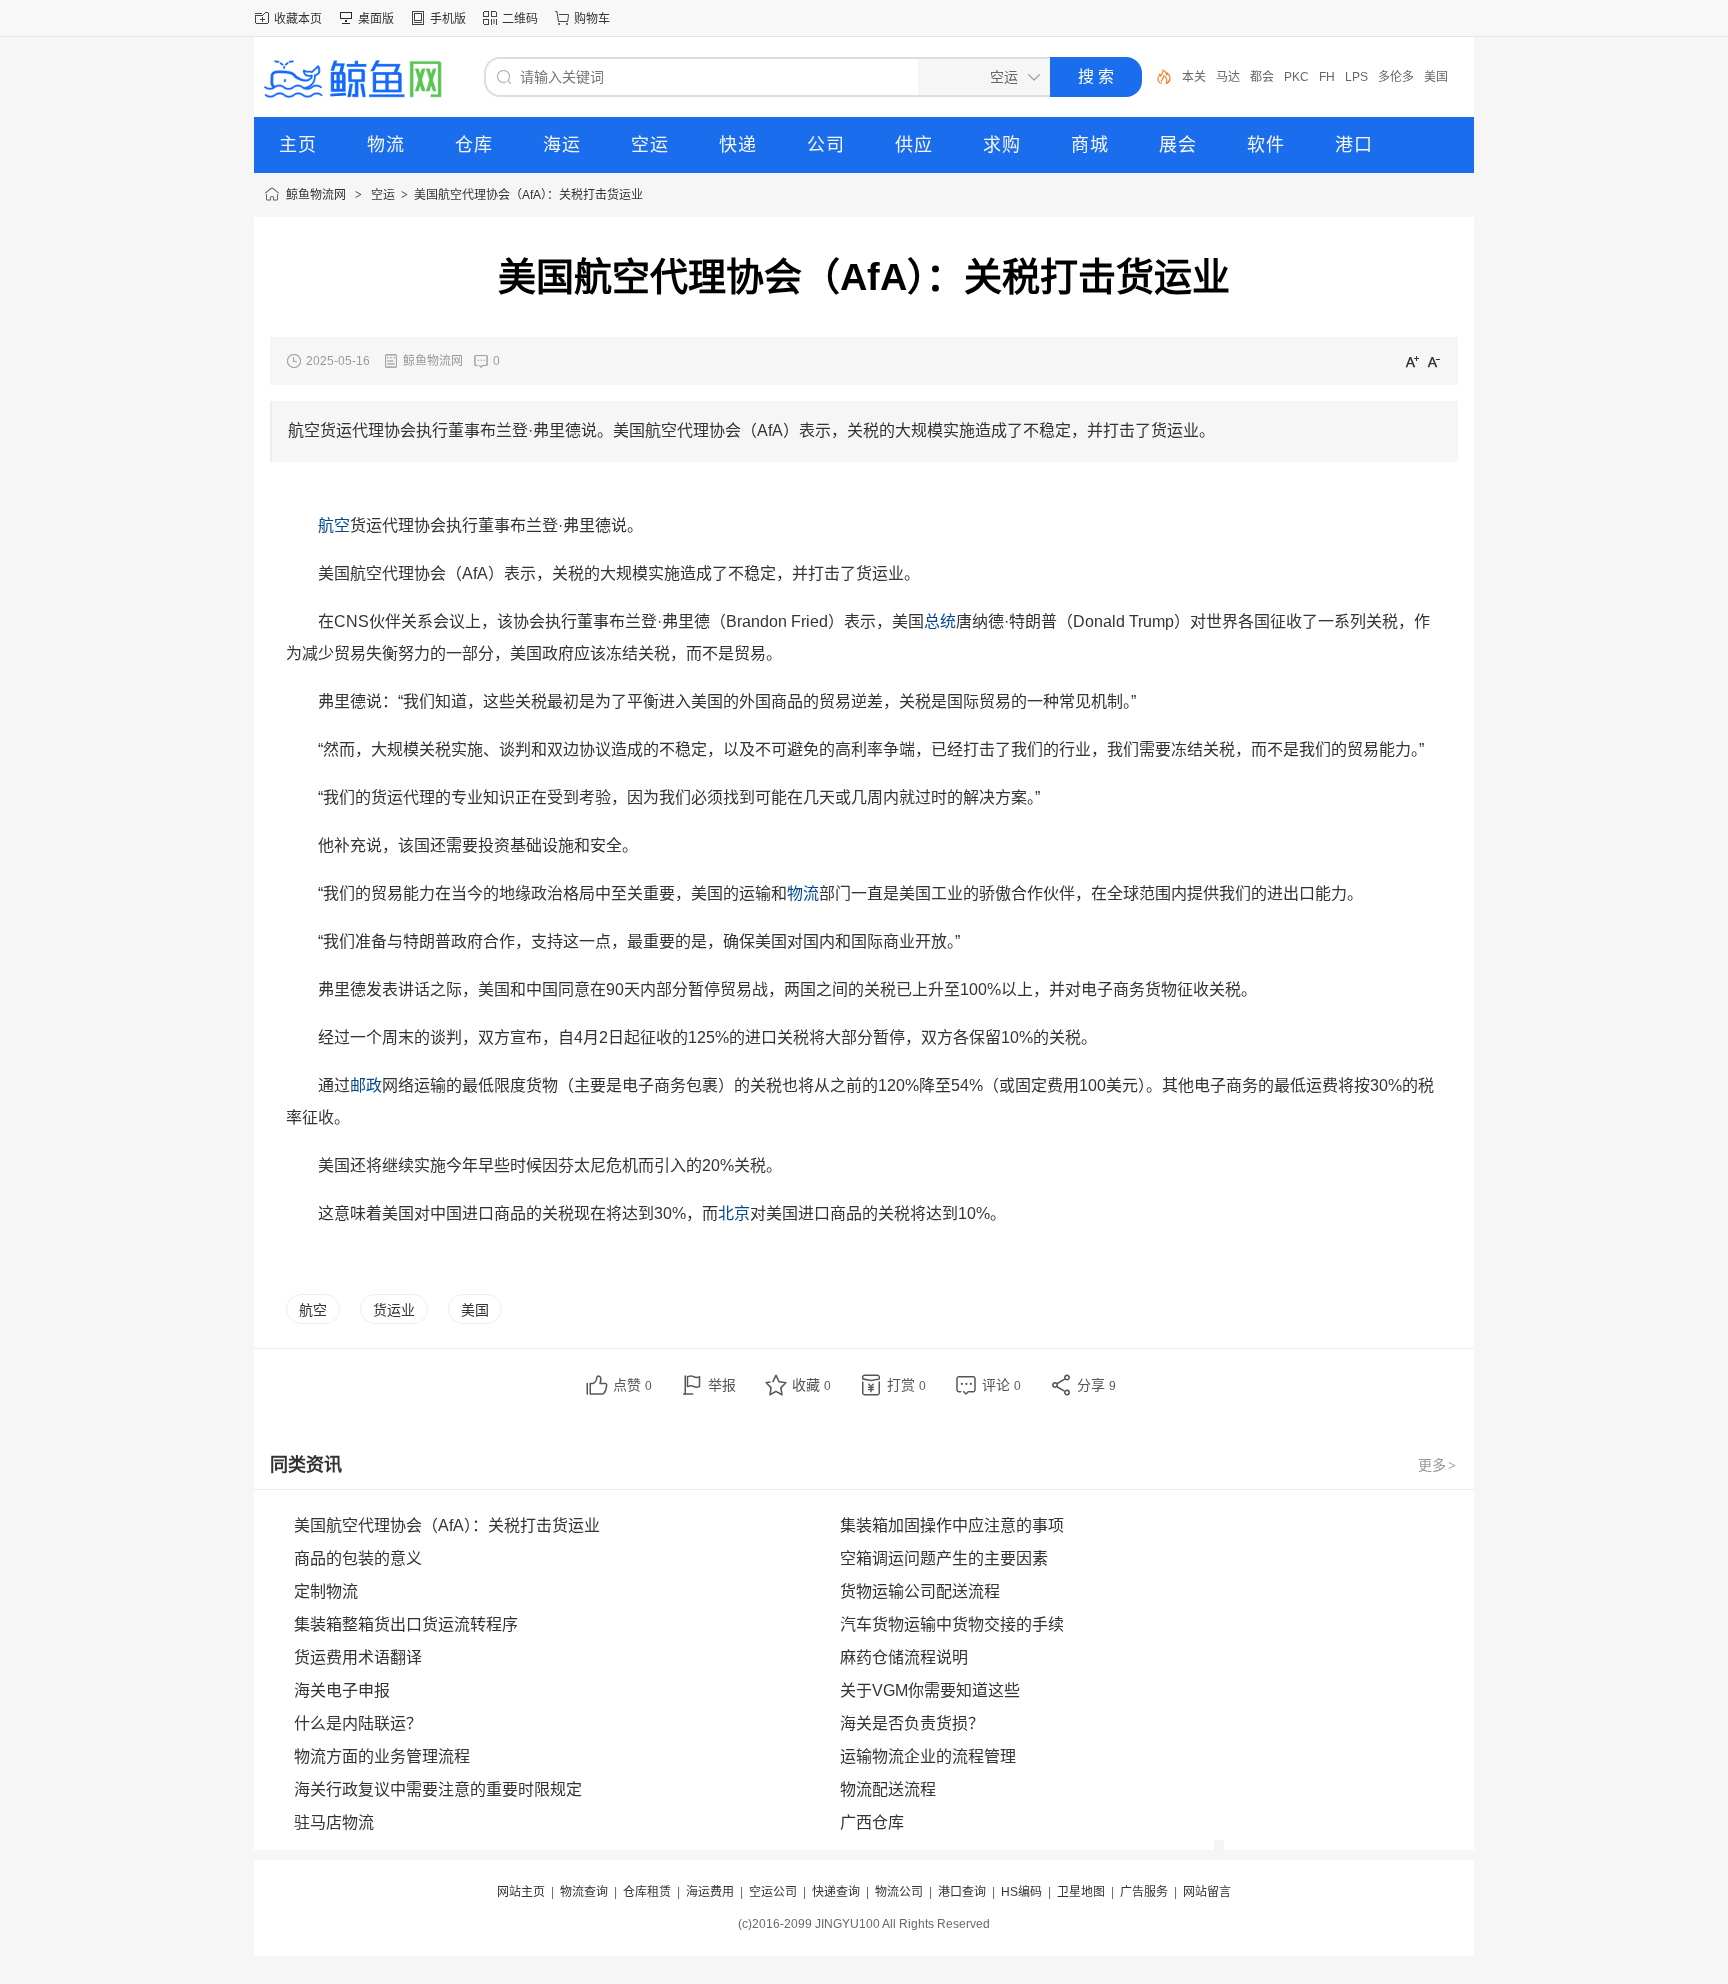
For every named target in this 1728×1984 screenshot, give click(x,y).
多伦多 (1362, 77)
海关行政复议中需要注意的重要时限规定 (438, 1789)
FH (1293, 77)
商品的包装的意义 (358, 1558)
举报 (722, 1385)
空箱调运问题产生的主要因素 (944, 1558)
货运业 (394, 1310)
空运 (383, 195)
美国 (1402, 77)
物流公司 (899, 1892)
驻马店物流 (334, 1822)
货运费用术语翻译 (358, 1657)
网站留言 (1207, 1892)
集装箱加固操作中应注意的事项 (952, 1525)
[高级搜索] (1157, 77)
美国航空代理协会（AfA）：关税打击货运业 (528, 195)
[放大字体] (1412, 361)
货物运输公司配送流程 (920, 1591)
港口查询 (962, 1892)
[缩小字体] (1434, 361)
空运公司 (773, 1892)
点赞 (632, 1385)
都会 (1228, 77)
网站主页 (521, 1892)
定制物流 (326, 1591)
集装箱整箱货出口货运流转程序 (406, 1624)
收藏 (811, 1385)
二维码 (520, 19)
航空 (313, 1310)
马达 (1194, 77)
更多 (1437, 1465)
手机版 (448, 19)
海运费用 (710, 1892)
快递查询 (836, 1892)
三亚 (1436, 77)
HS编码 (1021, 1892)
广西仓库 (872, 1822)
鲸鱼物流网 (316, 195)
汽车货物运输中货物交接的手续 (952, 1624)
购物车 (592, 19)
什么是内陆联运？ (358, 1723)
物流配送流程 (888, 1789)
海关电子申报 (342, 1690)
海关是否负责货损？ (912, 1723)
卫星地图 (1081, 1892)
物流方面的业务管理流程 (382, 1756)
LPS (1322, 77)
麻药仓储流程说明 (904, 1657)
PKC (1262, 77)
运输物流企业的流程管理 (928, 1756)
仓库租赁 (647, 1892)
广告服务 (1144, 1892)
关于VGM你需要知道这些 (930, 1690)
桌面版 (376, 19)
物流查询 (584, 1892)
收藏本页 (298, 19)
